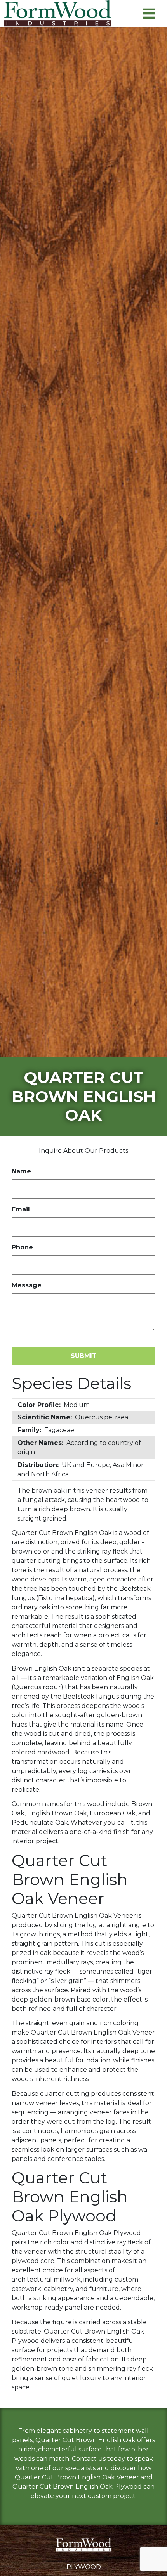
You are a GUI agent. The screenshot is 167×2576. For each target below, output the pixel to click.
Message (27, 1285)
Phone (22, 1247)
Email (21, 1209)
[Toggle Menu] (149, 13)
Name (21, 1171)
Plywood (84, 2567)
